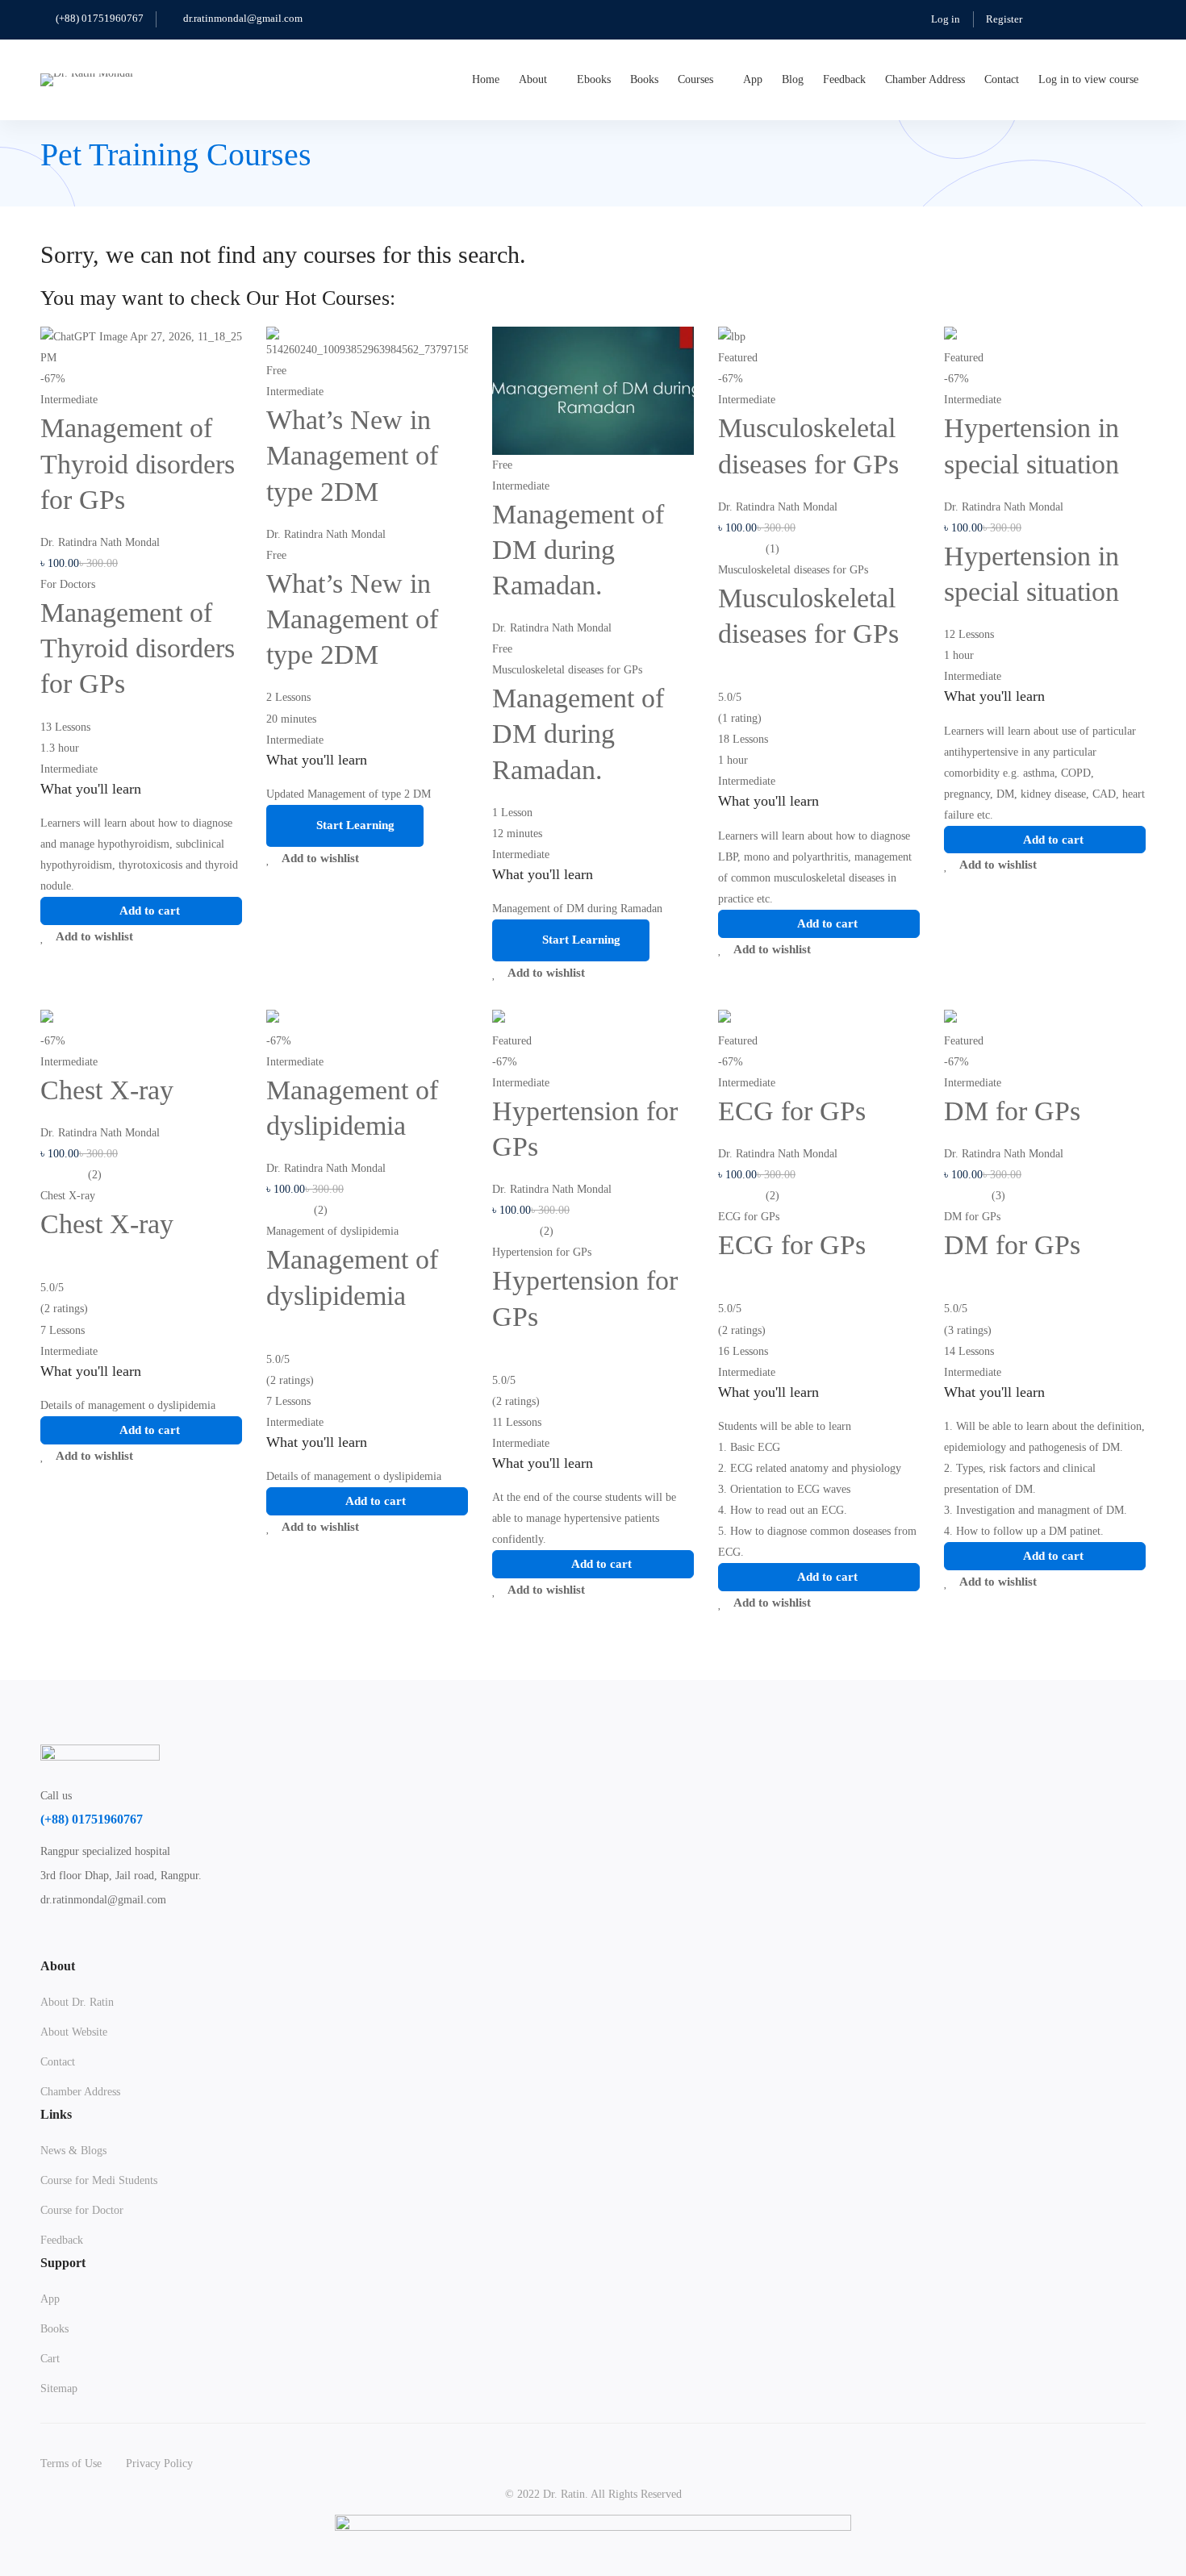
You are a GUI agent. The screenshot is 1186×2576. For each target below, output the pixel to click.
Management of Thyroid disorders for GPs (138, 463)
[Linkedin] (198, 1942)
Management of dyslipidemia (332, 1231)
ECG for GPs (792, 1111)
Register (1004, 19)
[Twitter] (47, 1942)
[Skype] (123, 1942)
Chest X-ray (107, 1090)
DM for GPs (1012, 1111)
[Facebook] (85, 1942)
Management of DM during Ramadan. (578, 550)
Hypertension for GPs (542, 1252)
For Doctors (68, 584)
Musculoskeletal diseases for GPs (567, 670)
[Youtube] (161, 1942)
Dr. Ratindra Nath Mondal (100, 542)
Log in (946, 19)
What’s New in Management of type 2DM (352, 455)
